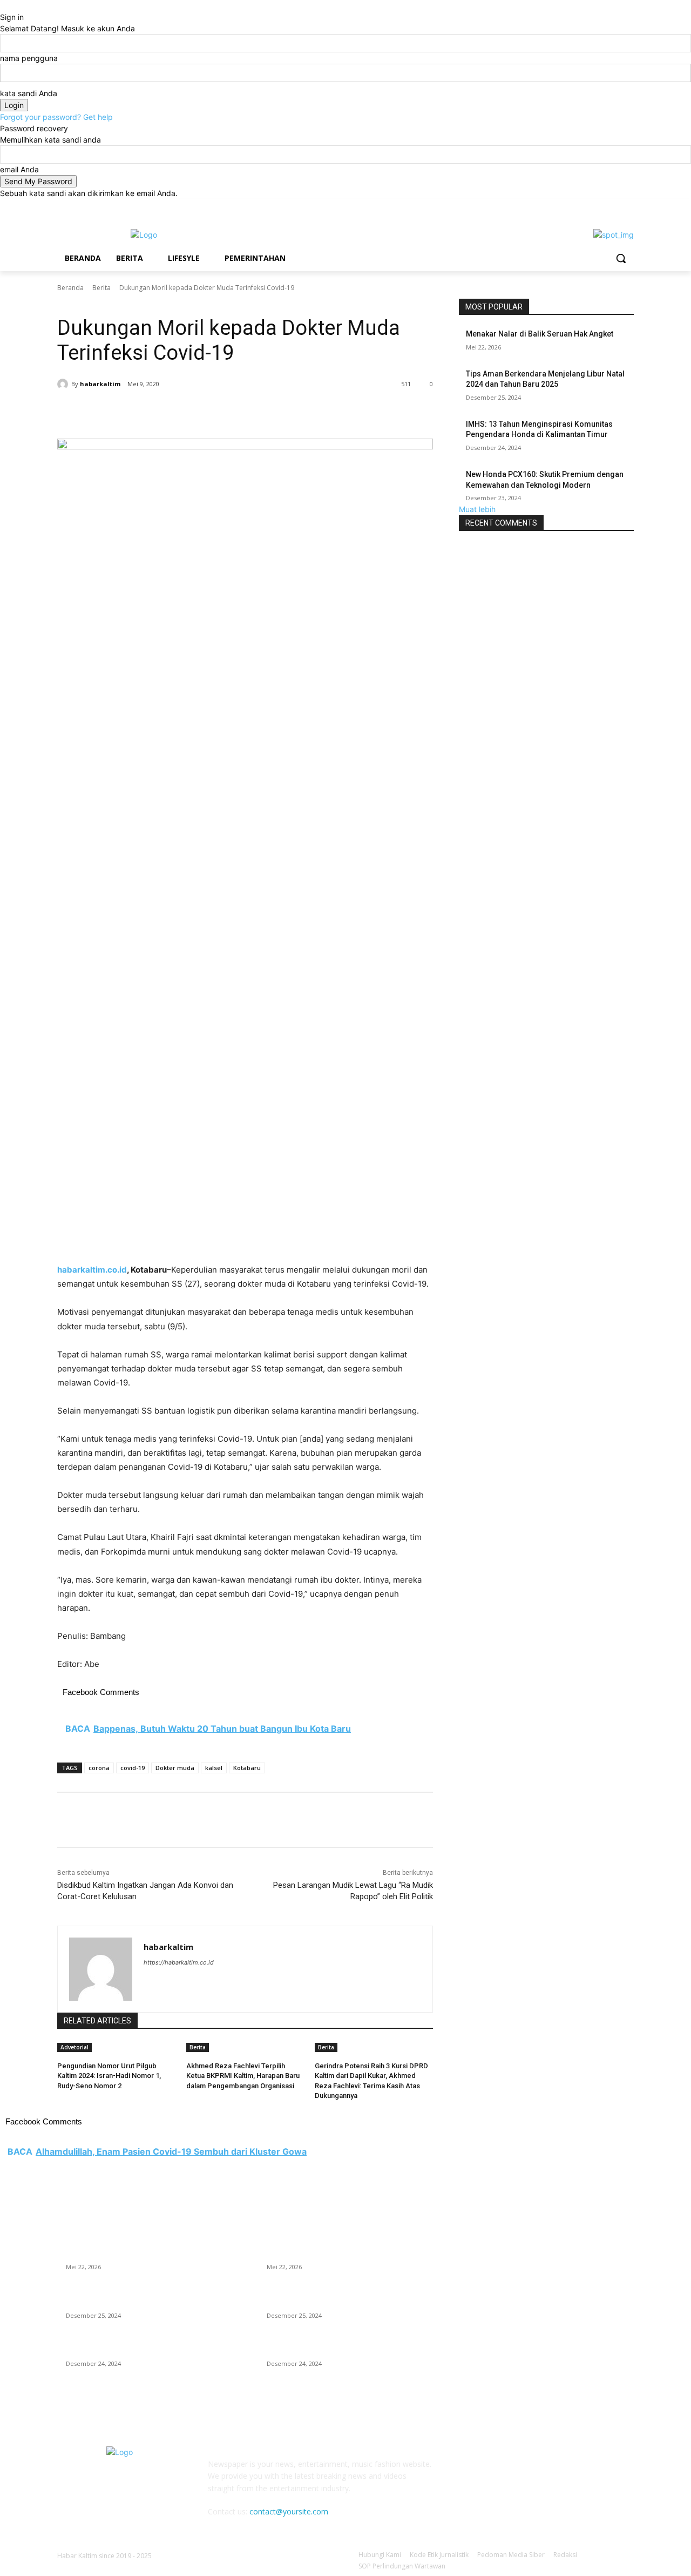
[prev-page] (60, 2110)
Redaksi (565, 2555)
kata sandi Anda (29, 93)
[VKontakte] (576, 2471)
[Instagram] (583, 207)
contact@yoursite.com (289, 2511)
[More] (235, 412)
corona (99, 1768)
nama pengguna (29, 58)
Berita (101, 288)
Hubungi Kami (380, 2555)
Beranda (70, 288)
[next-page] (66, 2110)
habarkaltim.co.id (92, 1270)
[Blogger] (469, 2471)
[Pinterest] (185, 412)
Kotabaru (247, 1768)
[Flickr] (522, 2471)
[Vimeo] (612, 207)
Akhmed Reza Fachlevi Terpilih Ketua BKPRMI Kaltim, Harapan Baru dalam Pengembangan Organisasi (243, 2076)
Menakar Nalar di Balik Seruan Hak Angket (540, 334)
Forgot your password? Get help (56, 117)
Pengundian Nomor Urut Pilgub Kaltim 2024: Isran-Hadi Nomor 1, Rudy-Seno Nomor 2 (109, 2076)
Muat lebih (477, 509)
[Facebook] (568, 207)
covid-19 (133, 1768)
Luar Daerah (100, 303)
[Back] (3, 6)
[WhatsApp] (209, 412)
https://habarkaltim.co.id (179, 1962)
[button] (621, 258)
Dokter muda (175, 1768)
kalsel (214, 1768)
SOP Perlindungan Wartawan (402, 2566)
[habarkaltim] (64, 384)
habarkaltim (100, 384)
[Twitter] (598, 207)
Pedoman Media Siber (511, 2555)
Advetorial (74, 2047)
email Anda (19, 169)
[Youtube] (628, 207)
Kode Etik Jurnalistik (439, 2555)
